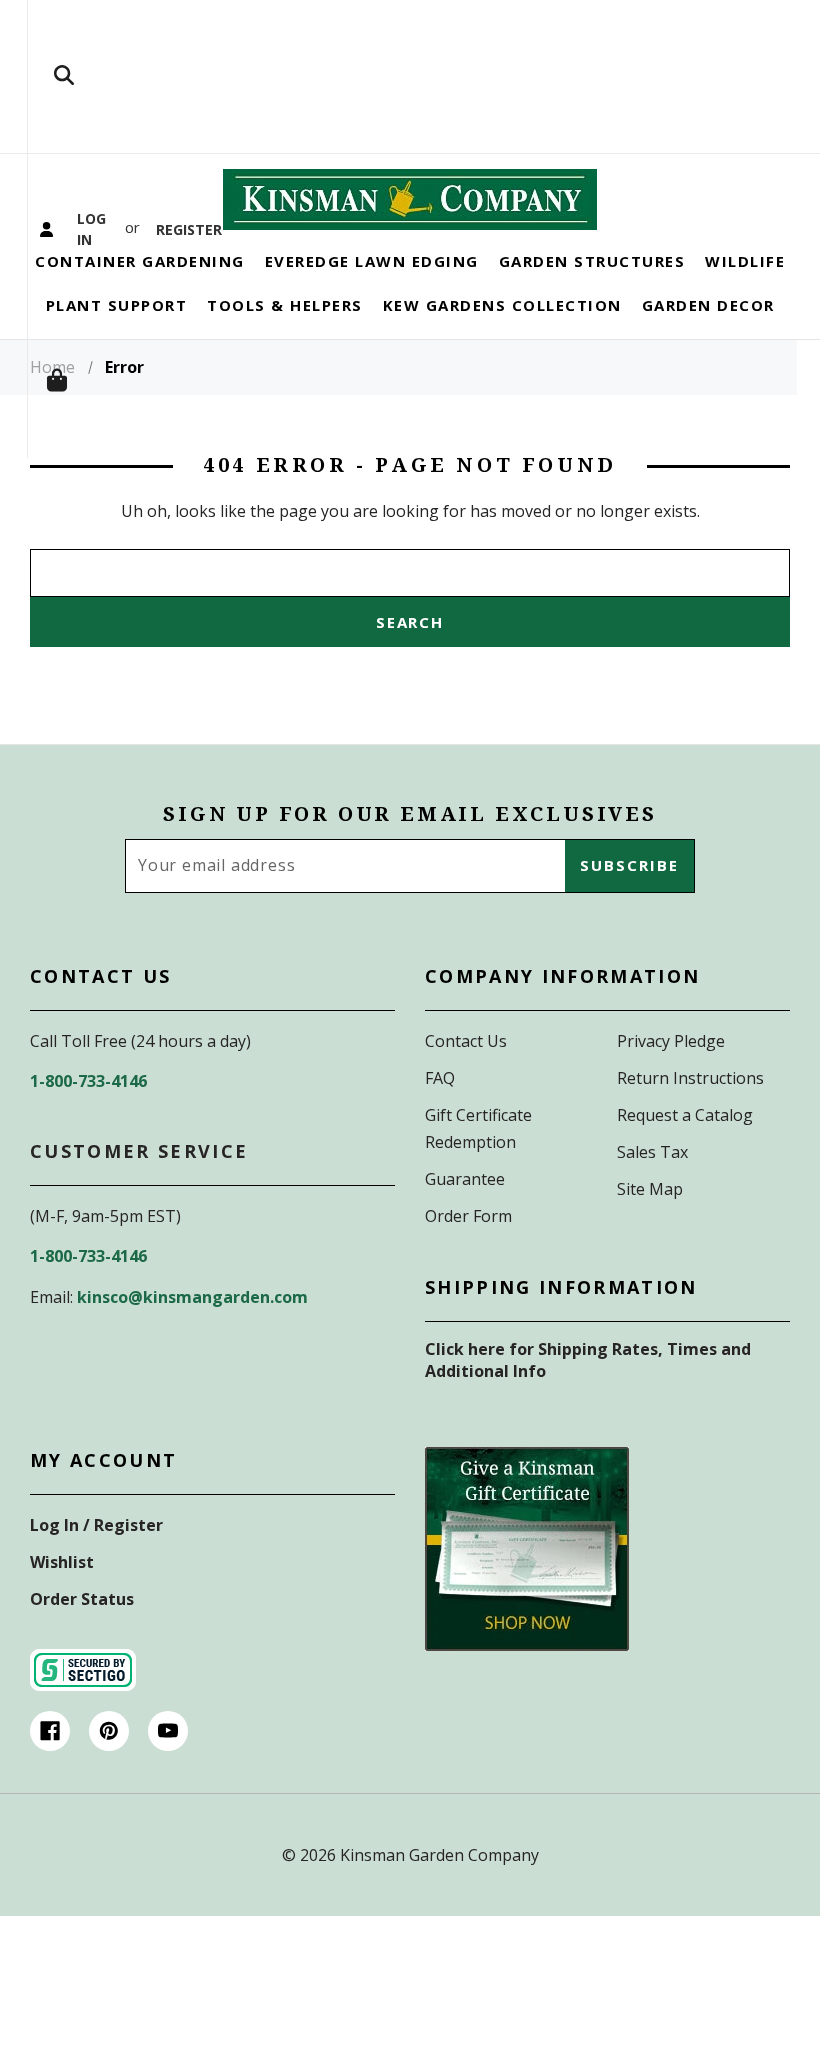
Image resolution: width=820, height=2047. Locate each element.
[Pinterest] (109, 1731)
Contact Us (466, 1041)
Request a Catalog (685, 1115)
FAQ (440, 1078)
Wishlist (62, 1562)
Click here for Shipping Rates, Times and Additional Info (588, 1360)
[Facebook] (50, 1731)
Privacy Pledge (671, 1041)
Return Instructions (690, 1078)
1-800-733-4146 (88, 1081)
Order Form (468, 1216)
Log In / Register (96, 1525)
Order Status (82, 1599)
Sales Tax (652, 1152)
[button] (527, 1549)
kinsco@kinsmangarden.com (192, 1297)
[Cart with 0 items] (64, 381)
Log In (91, 229)
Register (187, 228)
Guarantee (465, 1179)
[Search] (64, 76)
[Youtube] (168, 1731)
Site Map (650, 1189)
